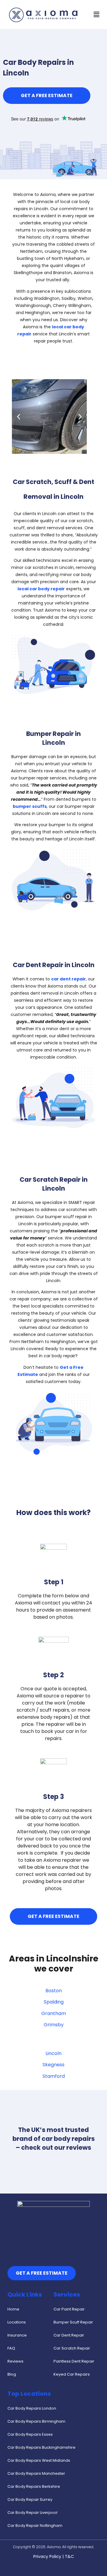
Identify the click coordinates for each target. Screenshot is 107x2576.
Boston (54, 1991)
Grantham (54, 2013)
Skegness (53, 2065)
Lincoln (53, 2053)
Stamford (54, 2076)
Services (67, 2294)
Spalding (54, 2002)
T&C (69, 2556)
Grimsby (54, 2025)
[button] (96, 14)
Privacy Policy (47, 2556)
